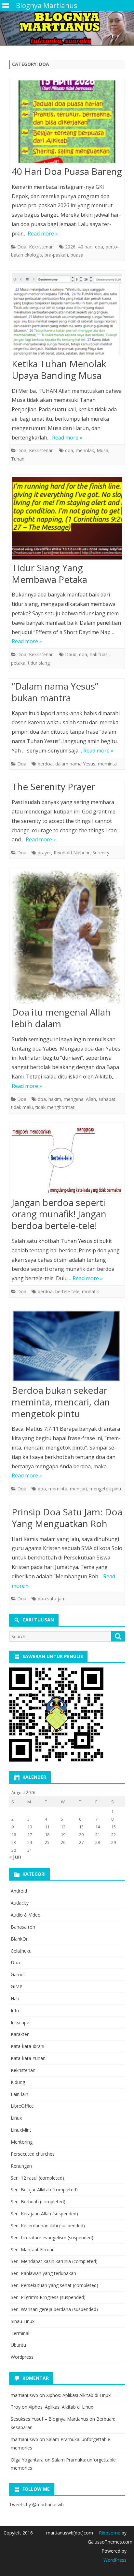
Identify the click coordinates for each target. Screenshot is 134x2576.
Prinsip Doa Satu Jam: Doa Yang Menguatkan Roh (67, 1518)
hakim (55, 1099)
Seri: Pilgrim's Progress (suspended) (48, 2297)
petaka (18, 663)
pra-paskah (56, 255)
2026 (70, 247)
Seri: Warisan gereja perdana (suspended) (54, 2309)
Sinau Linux (23, 2321)
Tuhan (18, 459)
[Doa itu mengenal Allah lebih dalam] (67, 939)
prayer (44, 853)
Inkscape (20, 2022)
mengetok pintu (106, 1489)
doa (99, 247)
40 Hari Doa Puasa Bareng (67, 171)
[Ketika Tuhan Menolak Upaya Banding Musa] (67, 316)
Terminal (20, 2333)
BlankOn (20, 1939)
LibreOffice (22, 2106)
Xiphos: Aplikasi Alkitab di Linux (78, 2395)
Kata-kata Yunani (29, 2058)
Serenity (101, 853)
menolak (85, 450)
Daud (71, 654)
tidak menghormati (55, 1107)
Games (18, 1974)
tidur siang (39, 663)
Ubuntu (18, 2345)
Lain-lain (20, 2094)
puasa (77, 255)
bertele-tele (67, 1291)
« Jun (15, 1857)
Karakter (20, 2034)
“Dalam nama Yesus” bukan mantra (55, 692)
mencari (78, 1489)
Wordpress (22, 2357)
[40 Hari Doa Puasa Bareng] (67, 123)
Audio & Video (26, 1915)
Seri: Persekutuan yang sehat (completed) (54, 2285)
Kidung (18, 2082)
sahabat (107, 1099)
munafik (90, 1291)
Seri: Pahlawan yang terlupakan (43, 2273)
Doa (22, 247)
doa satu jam (52, 1599)
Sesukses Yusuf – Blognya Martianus (49, 2419)
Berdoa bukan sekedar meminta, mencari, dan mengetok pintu (61, 1402)
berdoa (45, 764)
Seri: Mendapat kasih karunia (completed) (54, 2261)
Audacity (20, 1903)
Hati (15, 1998)
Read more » (43, 234)
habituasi (99, 654)
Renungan (21, 2166)
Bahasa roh (23, 1927)
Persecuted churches (33, 2154)
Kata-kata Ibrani (27, 2046)
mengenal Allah (80, 1099)
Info (15, 2010)
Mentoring (22, 2142)
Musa (102, 450)
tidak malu (22, 1107)
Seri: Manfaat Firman (33, 2250)
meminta (107, 764)
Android (19, 1891)
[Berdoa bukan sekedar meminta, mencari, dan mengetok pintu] (67, 1347)
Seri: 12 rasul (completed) (37, 2178)
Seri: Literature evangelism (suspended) (52, 2238)
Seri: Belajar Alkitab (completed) (44, 2190)
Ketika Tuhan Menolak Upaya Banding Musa (59, 369)
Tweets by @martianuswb (36, 2504)
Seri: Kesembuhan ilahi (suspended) (48, 2226)
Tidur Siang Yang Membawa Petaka (49, 573)
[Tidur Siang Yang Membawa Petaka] (67, 520)
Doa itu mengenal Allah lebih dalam (61, 1018)
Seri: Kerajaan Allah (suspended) (44, 2214)
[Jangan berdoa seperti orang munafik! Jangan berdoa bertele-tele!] (67, 1161)
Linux (16, 2118)
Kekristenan (41, 247)
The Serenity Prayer (53, 787)
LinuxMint (21, 2130)
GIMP (17, 1986)
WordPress (115, 2560)
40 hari (85, 247)
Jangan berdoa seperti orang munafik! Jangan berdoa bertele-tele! (59, 1214)
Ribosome (110, 2533)
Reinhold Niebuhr (72, 853)
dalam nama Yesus (75, 764)
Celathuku (21, 1951)
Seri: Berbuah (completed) (38, 2202)
